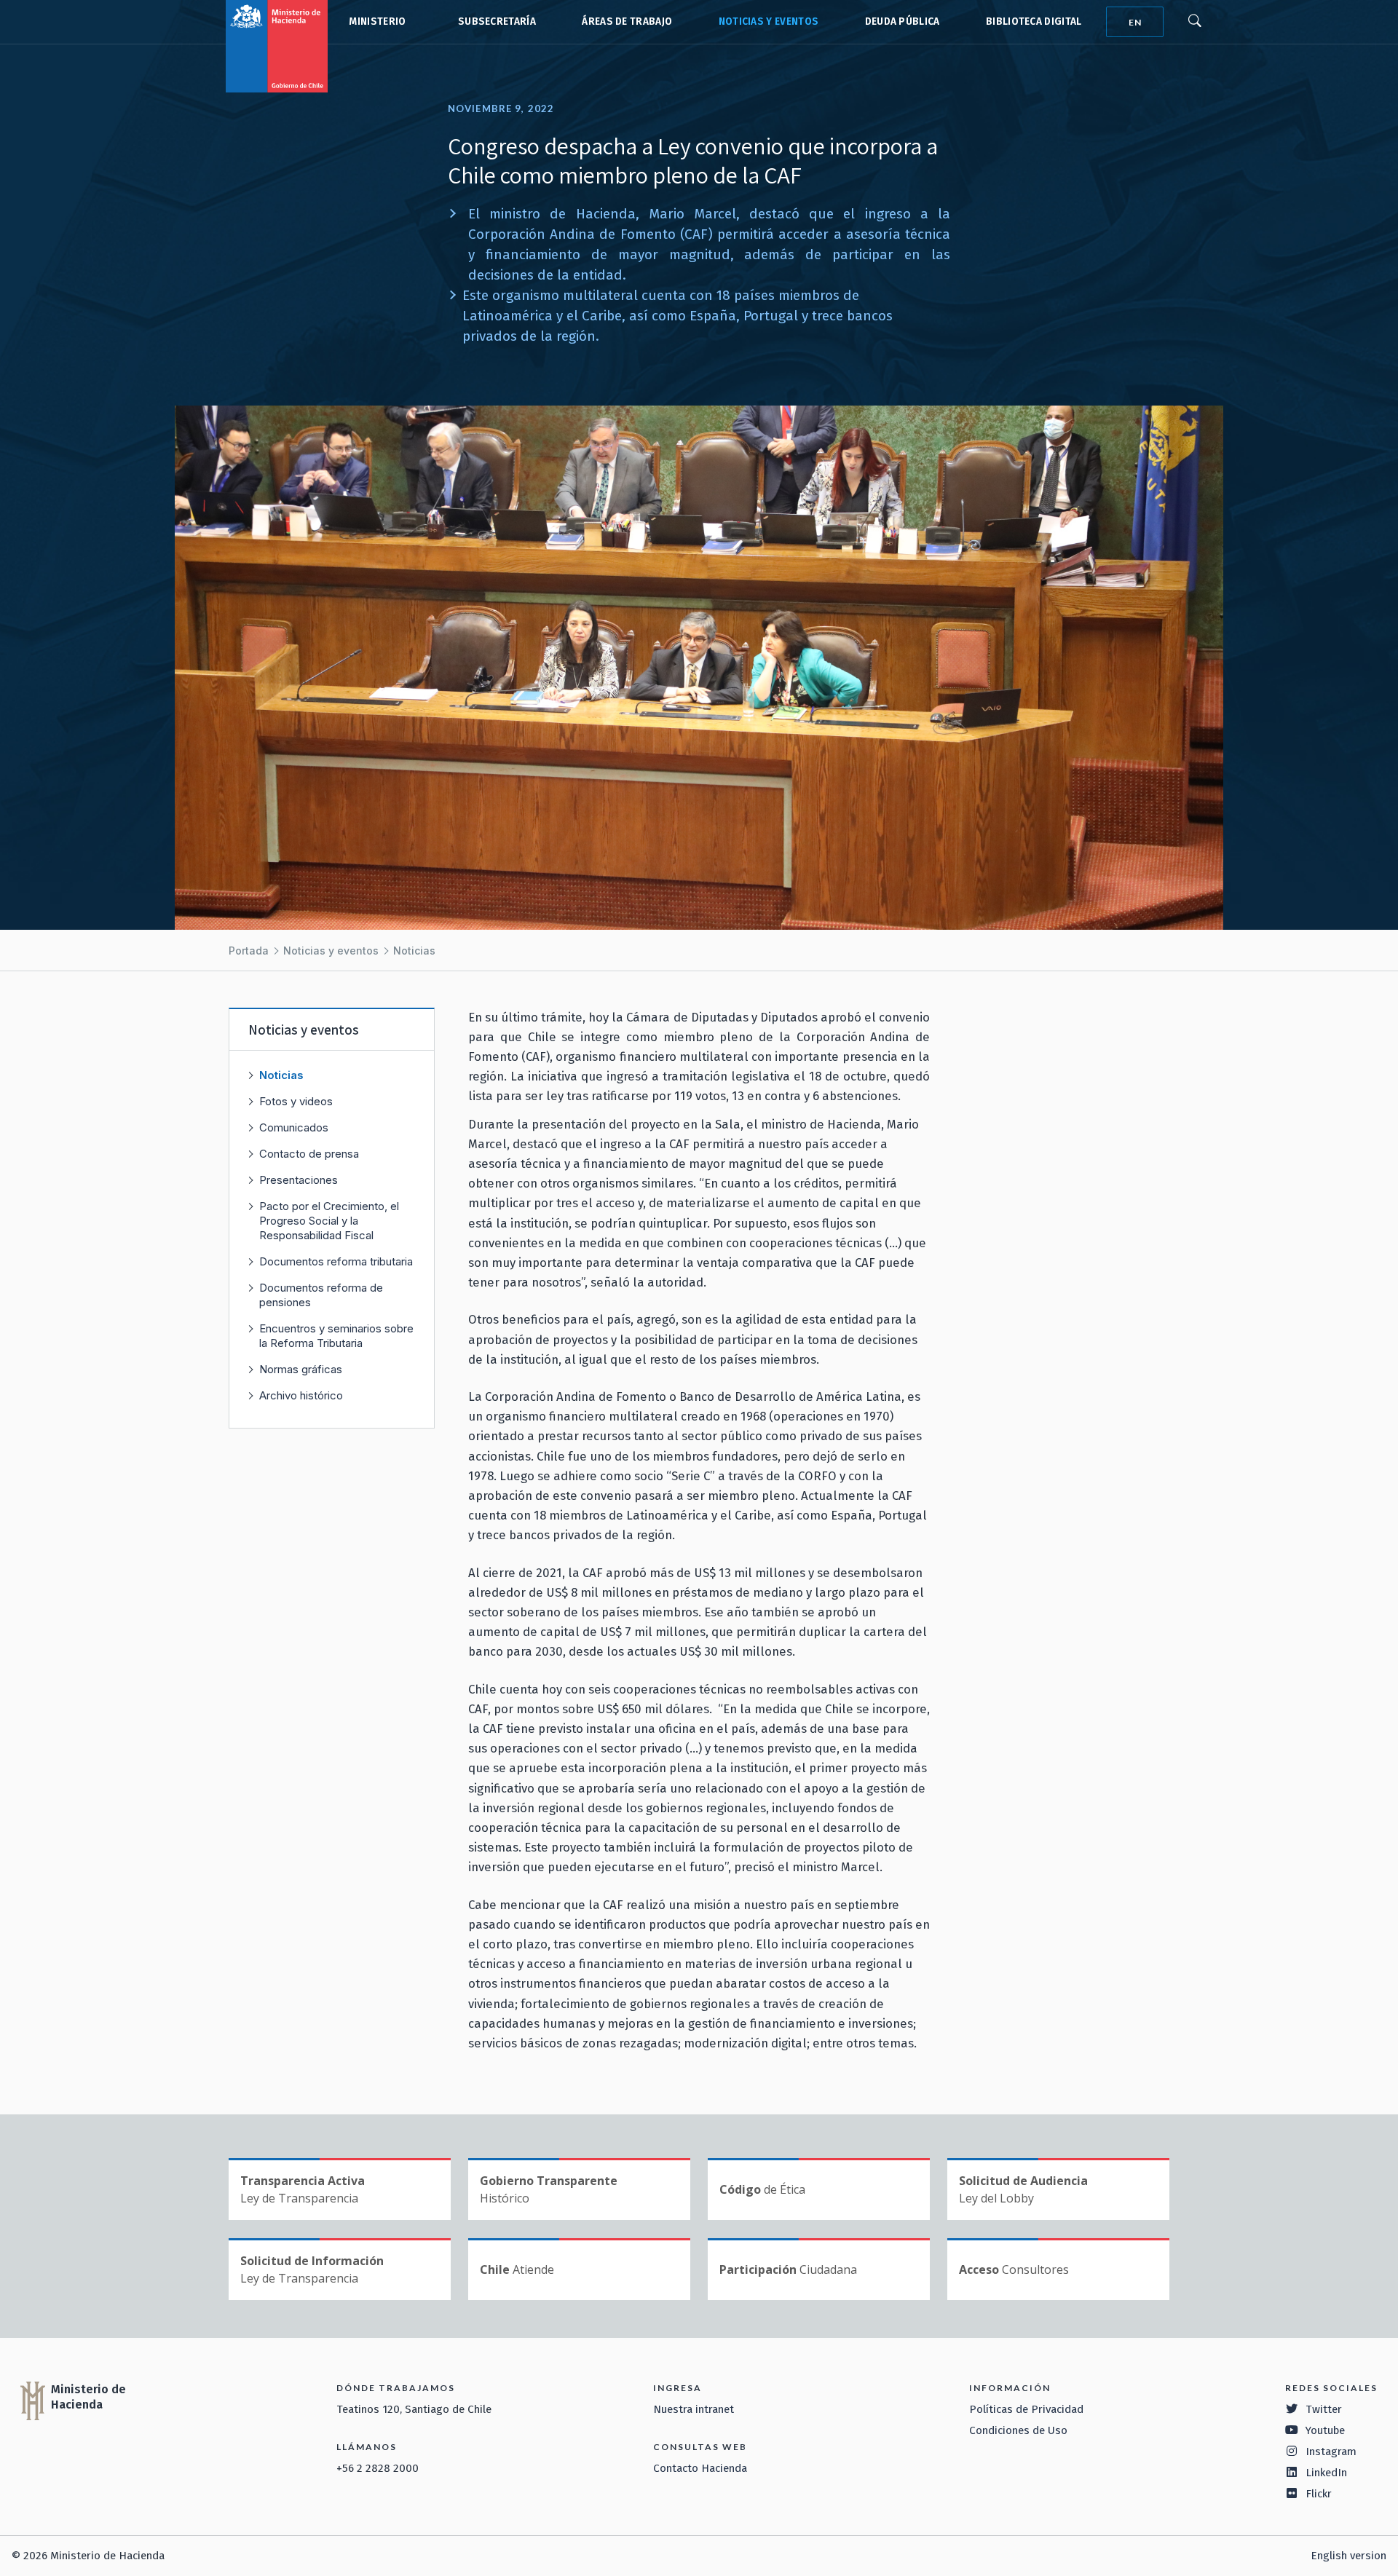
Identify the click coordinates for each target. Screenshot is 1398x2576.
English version (1348, 2556)
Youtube (1325, 2430)
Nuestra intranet (694, 2409)
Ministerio (377, 21)
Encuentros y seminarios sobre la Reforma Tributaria (336, 1336)
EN (1135, 22)
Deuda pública (903, 21)
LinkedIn (1326, 2473)
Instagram (1331, 2451)
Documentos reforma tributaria (336, 1261)
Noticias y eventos (769, 21)
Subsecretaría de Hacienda (494, 22)
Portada (249, 951)
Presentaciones (299, 1180)
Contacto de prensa (309, 1154)
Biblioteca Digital (1034, 21)
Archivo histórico (301, 1395)
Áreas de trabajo (627, 21)
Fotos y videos (296, 1101)
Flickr (1319, 2494)
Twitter (1324, 2409)
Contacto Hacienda (700, 2468)
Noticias (414, 951)
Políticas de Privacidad (1026, 2409)
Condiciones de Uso (1018, 2430)
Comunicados (294, 1127)
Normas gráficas (301, 1369)
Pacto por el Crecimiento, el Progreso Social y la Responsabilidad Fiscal (329, 1221)
